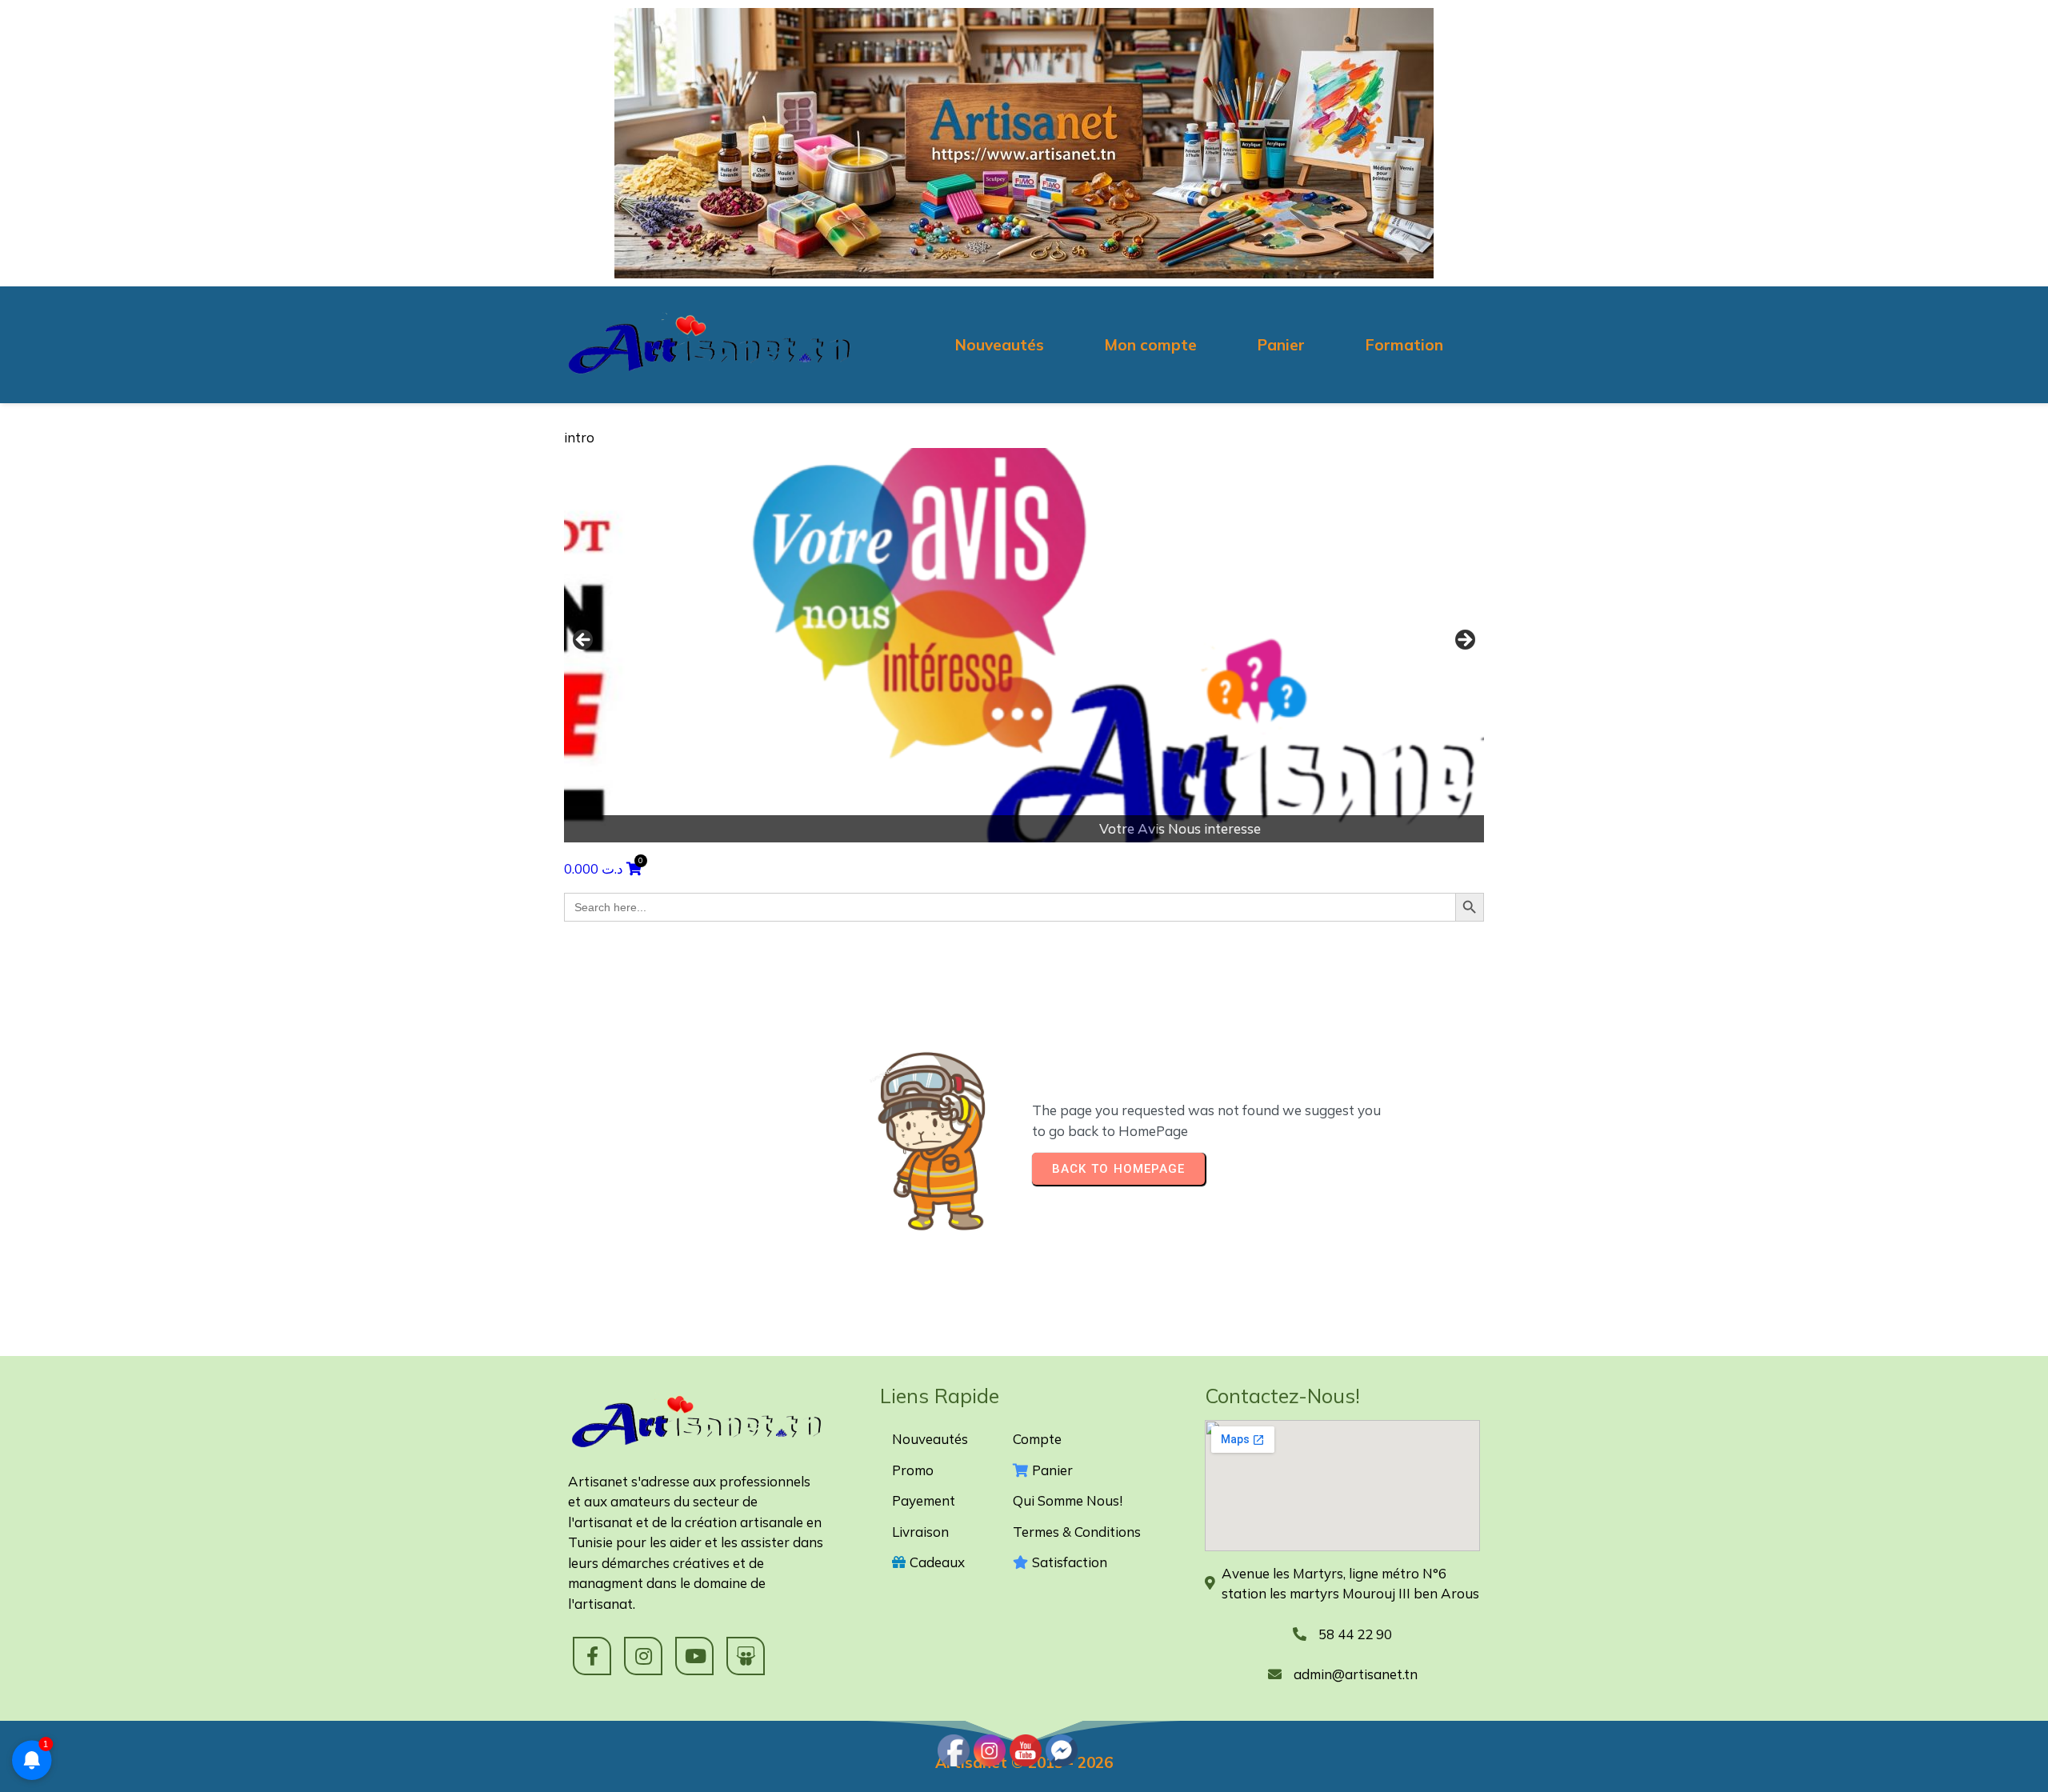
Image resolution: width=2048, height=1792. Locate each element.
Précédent (584, 641)
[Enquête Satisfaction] (1024, 645)
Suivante (1464, 641)
